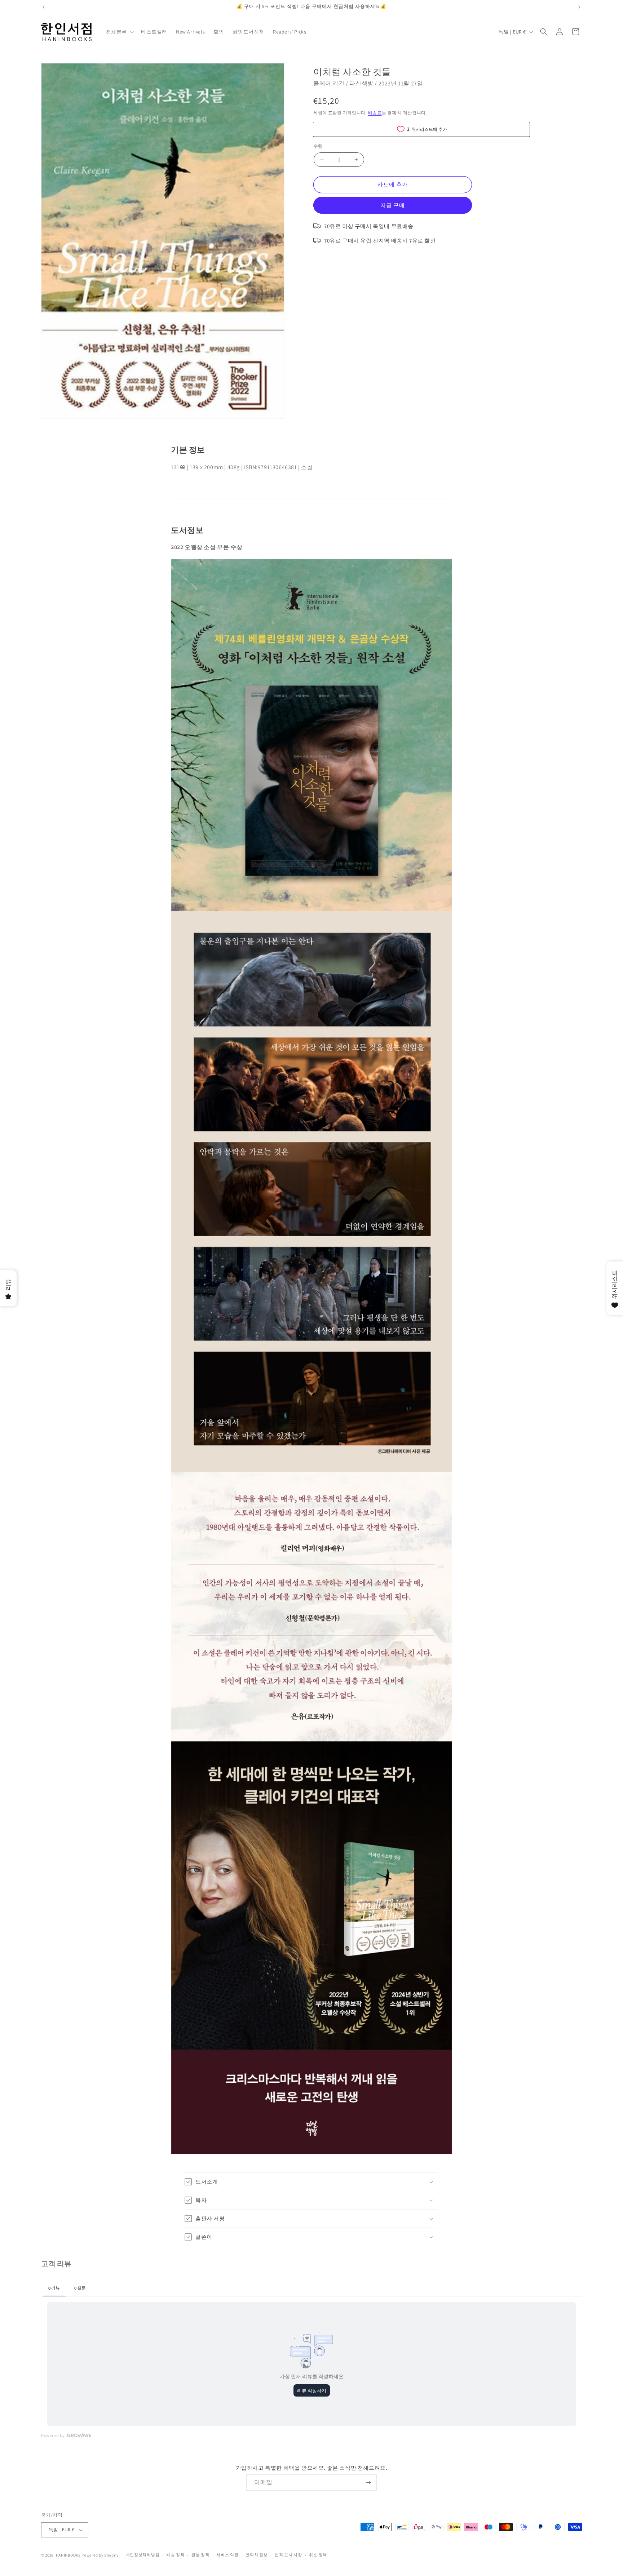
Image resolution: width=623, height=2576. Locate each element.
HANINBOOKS (68, 2555)
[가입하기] (368, 2482)
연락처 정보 (257, 2555)
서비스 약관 (227, 2555)
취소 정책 (318, 2555)
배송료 (375, 113)
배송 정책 (176, 2555)
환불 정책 (200, 2555)
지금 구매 (393, 205)
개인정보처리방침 (143, 2555)
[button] (119, 32)
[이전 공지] (44, 7)
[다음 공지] (579, 7)
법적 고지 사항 (288, 2555)
